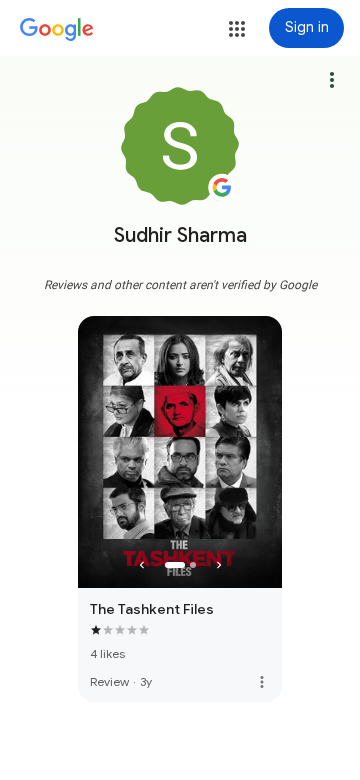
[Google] (57, 30)
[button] (237, 29)
